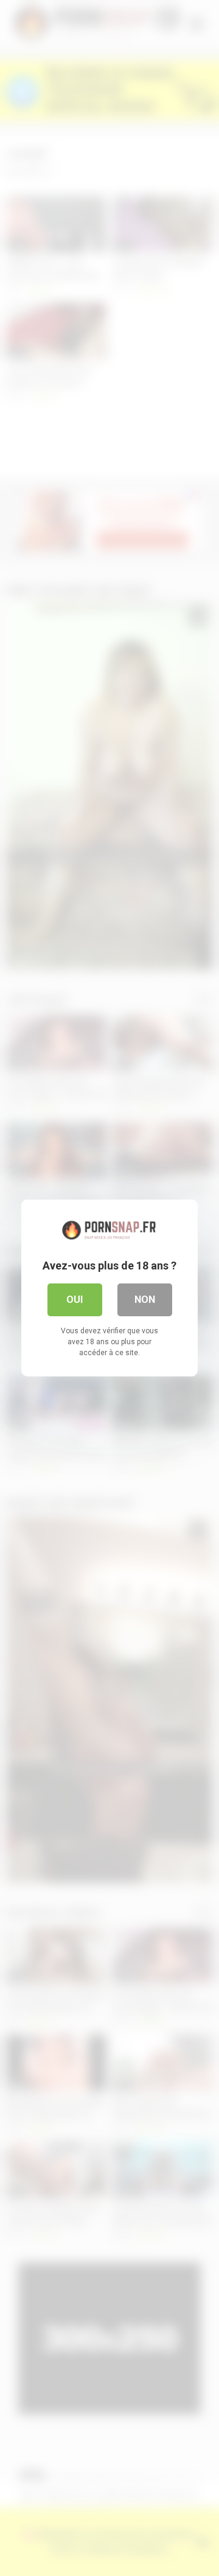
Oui (75, 1300)
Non (145, 1300)
